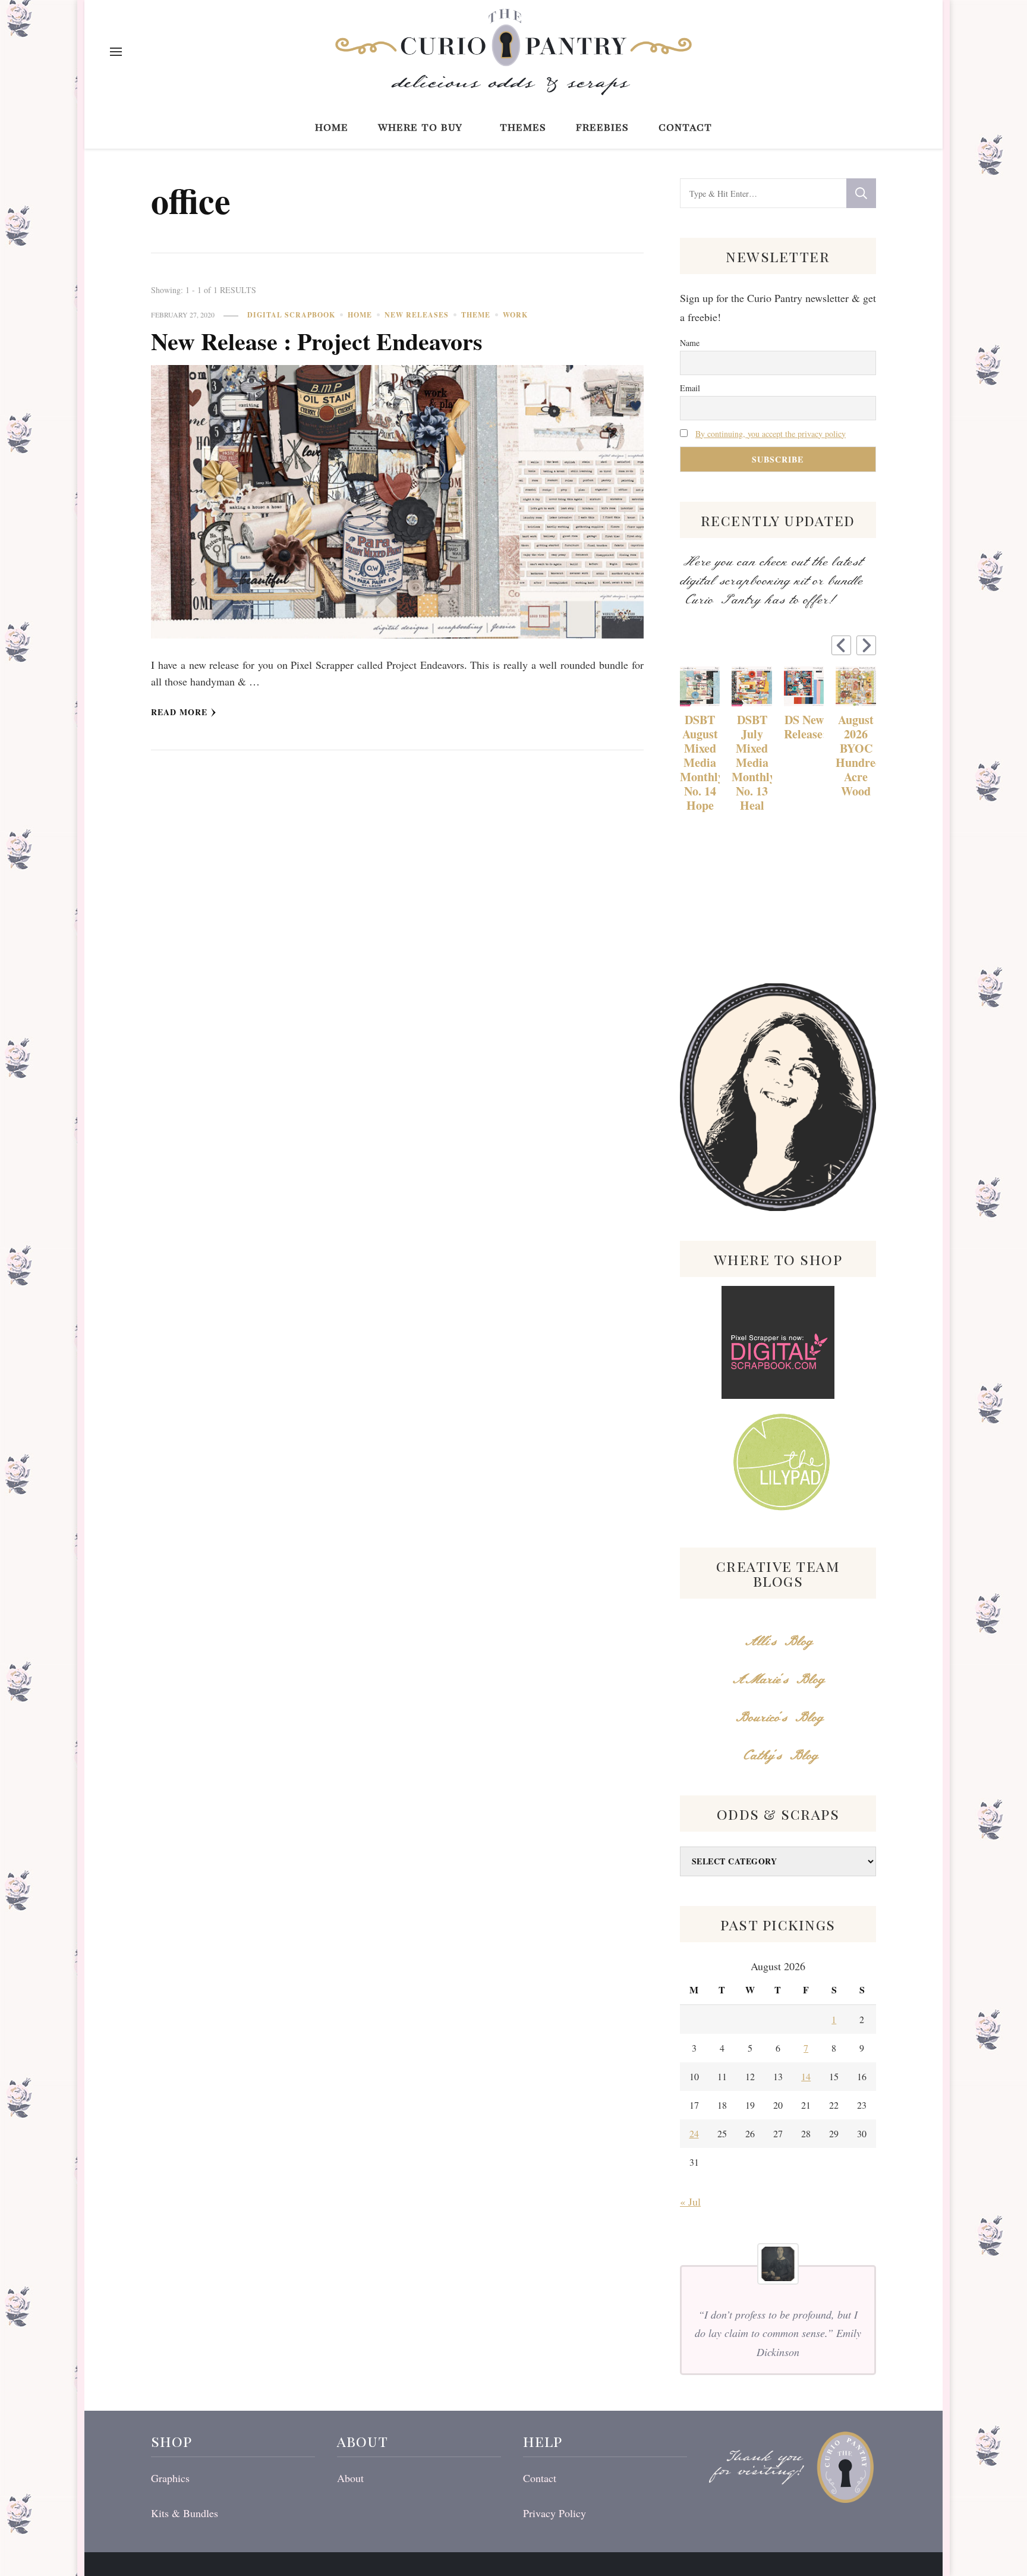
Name (690, 343)
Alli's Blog (778, 1642)
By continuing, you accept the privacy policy (771, 434)
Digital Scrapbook (291, 315)
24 (694, 2133)
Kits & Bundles (185, 2513)
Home (332, 126)
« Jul (690, 2201)
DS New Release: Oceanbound (804, 727)
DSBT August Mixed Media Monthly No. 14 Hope (700, 763)
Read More (179, 712)
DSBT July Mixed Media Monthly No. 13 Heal (752, 763)
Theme (476, 315)
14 (806, 2076)
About (350, 2478)
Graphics (170, 2478)
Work (515, 315)
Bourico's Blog (778, 1718)
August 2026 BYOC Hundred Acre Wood (856, 756)
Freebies (602, 126)
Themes (523, 126)
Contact (685, 126)
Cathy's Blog (778, 1756)
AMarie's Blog (778, 1680)
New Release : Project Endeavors (317, 341)
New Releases (417, 315)
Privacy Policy (555, 2513)
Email (690, 388)
